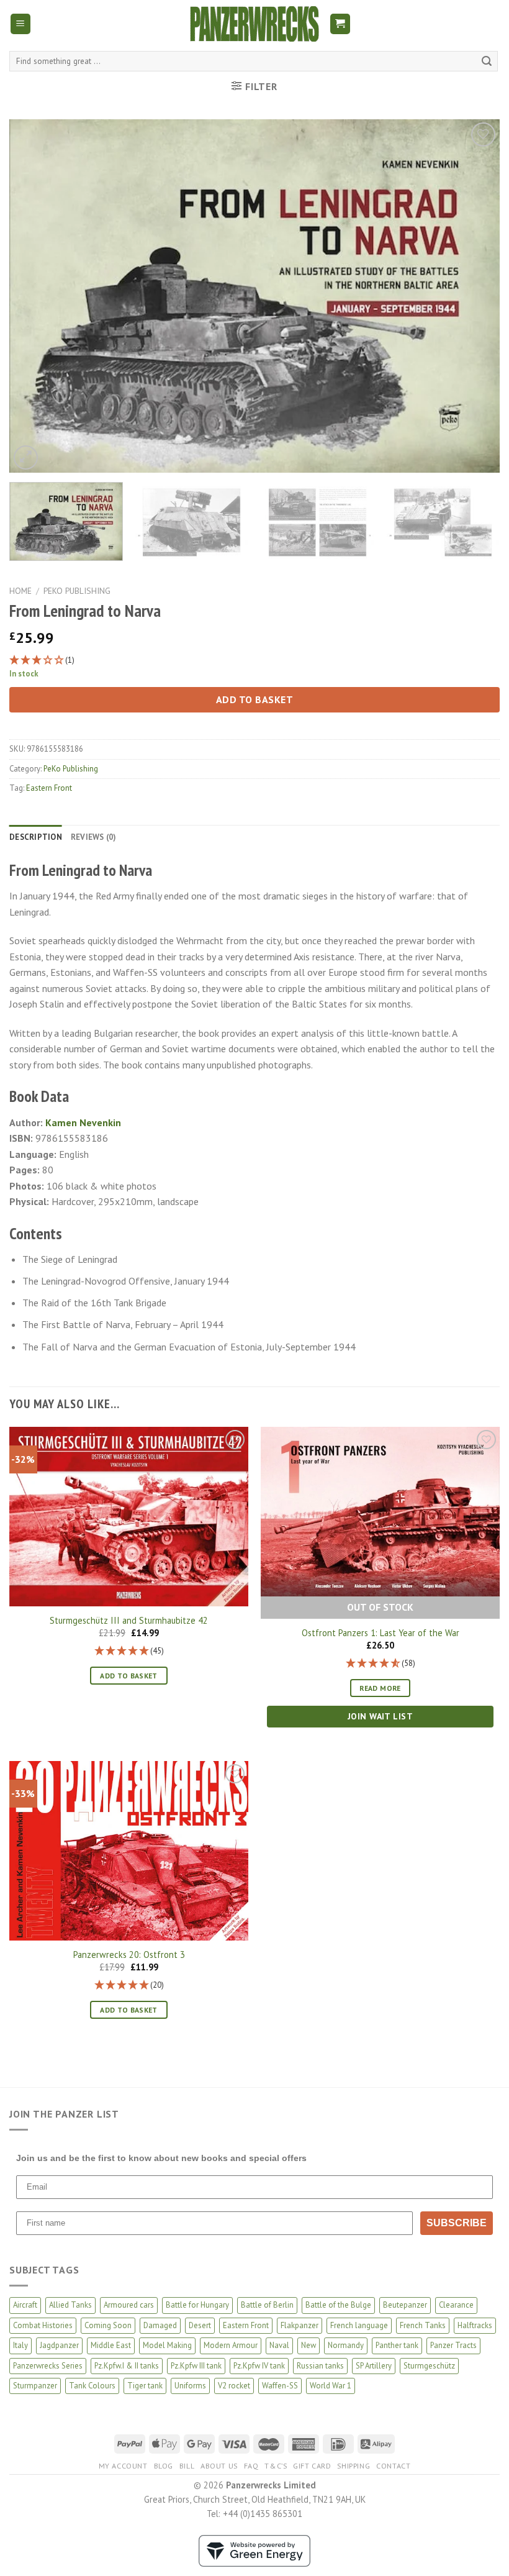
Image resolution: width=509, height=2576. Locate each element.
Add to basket (254, 699)
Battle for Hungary (197, 2305)
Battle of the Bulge (338, 2305)
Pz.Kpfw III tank (196, 2366)
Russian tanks (320, 2366)
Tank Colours (92, 2386)
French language (359, 2325)
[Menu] (21, 24)
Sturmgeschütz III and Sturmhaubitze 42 (129, 1621)
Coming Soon (108, 2325)
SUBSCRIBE (457, 2223)
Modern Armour (231, 2345)
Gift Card (312, 2466)
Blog (164, 2466)
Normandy (346, 2345)
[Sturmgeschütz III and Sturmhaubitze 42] (129, 1517)
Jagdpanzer (59, 2345)
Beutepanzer (405, 2305)
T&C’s (276, 2466)
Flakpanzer (300, 2325)
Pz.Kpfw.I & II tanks (127, 2366)
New (309, 2345)
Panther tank (397, 2345)
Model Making (167, 2345)
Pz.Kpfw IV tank (259, 2366)
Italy (20, 2345)
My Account (123, 2466)
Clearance (456, 2305)
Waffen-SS (280, 2386)
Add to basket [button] (129, 1676)
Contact (393, 2466)
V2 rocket (234, 2386)
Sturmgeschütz (429, 2366)
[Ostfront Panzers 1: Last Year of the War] (380, 1512)
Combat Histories (43, 2325)
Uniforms (190, 2386)
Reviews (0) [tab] (94, 837)
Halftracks (475, 2325)
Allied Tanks (70, 2305)
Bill (187, 2466)
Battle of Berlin (267, 2305)
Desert (200, 2325)
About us (219, 2466)
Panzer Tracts (453, 2345)
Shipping (354, 2466)
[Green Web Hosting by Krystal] (254, 2550)
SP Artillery (374, 2366)
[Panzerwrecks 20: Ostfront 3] (129, 1851)
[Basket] (340, 24)
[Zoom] (26, 457)
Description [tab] (36, 837)
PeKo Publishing (77, 591)
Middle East (111, 2345)
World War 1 (331, 2386)
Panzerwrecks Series (48, 2366)
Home (20, 591)
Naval (279, 2345)
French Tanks (423, 2325)
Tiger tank (145, 2386)
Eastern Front (49, 788)
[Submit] (487, 61)
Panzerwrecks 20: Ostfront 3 (129, 1955)
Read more (380, 1688)
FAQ (251, 2466)
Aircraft (25, 2305)
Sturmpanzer (35, 2386)
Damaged (160, 2325)
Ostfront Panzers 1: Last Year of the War (381, 1633)
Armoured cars (129, 2305)
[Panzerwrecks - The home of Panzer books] (254, 24)
